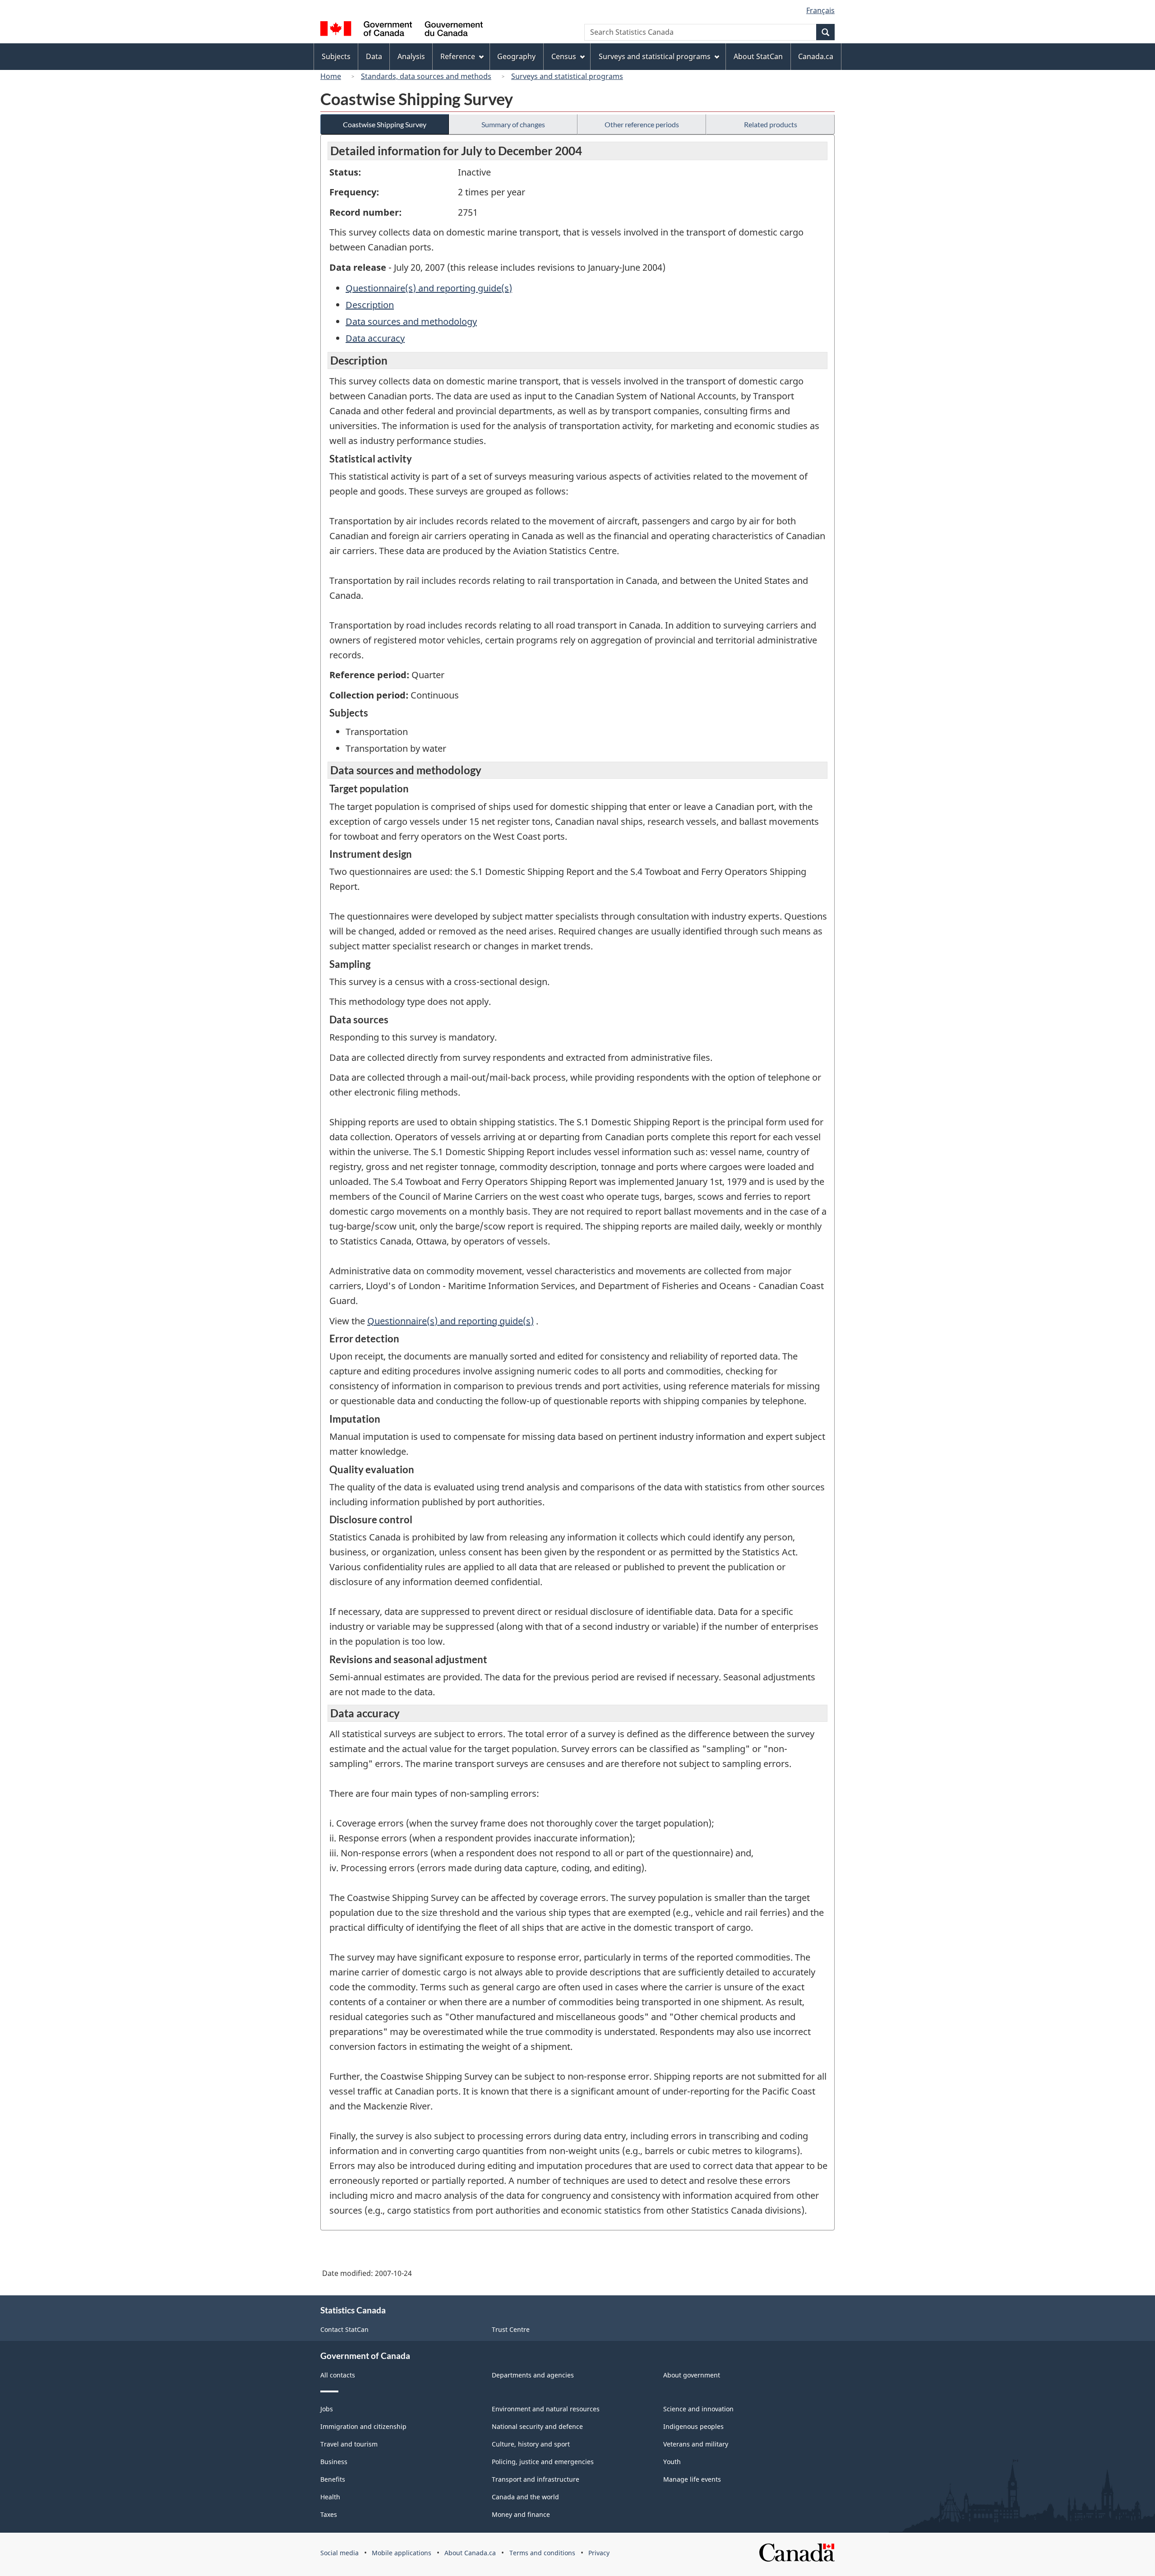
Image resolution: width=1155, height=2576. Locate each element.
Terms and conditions (542, 2553)
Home (331, 76)
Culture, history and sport (531, 2444)
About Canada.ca (470, 2553)
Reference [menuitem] (458, 56)
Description (370, 305)
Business (334, 2462)
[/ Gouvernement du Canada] (402, 30)
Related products (771, 124)
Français (820, 10)
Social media (340, 2553)
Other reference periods (642, 124)
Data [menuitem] (374, 56)
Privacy (599, 2553)
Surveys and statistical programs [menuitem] (655, 56)
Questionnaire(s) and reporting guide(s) (429, 288)
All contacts (338, 2375)
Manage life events (692, 2479)
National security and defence (537, 2426)
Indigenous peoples (693, 2426)
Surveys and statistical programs (567, 76)
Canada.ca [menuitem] (816, 56)
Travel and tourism (349, 2444)
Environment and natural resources (546, 2409)
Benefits (333, 2479)
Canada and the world (525, 2497)
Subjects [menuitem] (336, 56)
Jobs (327, 2409)
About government (692, 2375)
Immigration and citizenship (363, 2426)
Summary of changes (513, 124)
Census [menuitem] (564, 56)
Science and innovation (698, 2409)
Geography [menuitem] (516, 56)
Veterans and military (696, 2444)
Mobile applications (402, 2553)
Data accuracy (375, 338)
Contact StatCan (344, 2329)
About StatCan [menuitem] (758, 56)
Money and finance (521, 2514)
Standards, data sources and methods (426, 76)
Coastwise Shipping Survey (385, 124)
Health (330, 2497)
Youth (672, 2462)
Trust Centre (511, 2329)
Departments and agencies (533, 2375)
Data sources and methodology (411, 321)
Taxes (329, 2514)
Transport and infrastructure (536, 2479)
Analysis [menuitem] (411, 56)
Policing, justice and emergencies (543, 2462)
